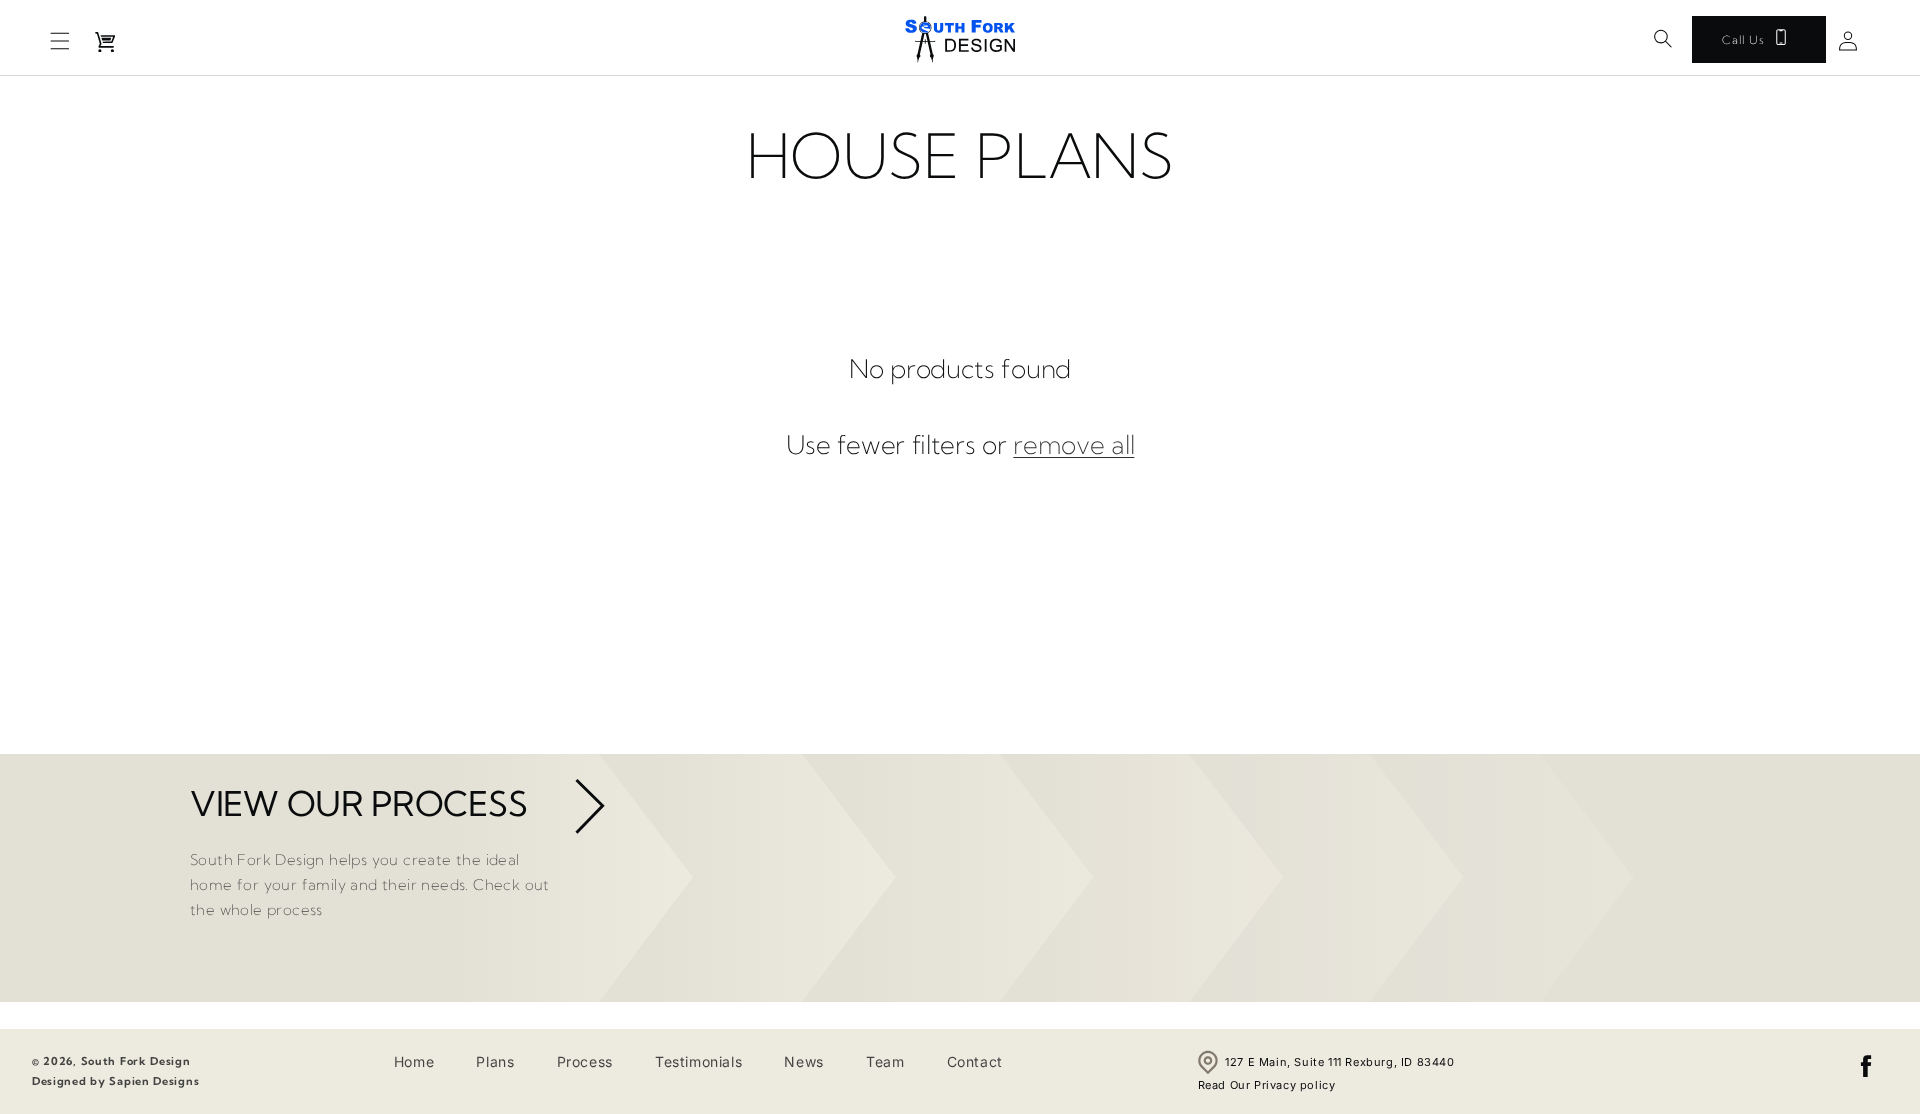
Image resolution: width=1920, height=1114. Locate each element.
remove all (1073, 445)
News (803, 1061)
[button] (60, 41)
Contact (975, 1061)
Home (414, 1061)
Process (585, 1061)
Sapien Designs (154, 1081)
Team (885, 1061)
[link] (586, 812)
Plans (495, 1061)
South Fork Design (136, 1061)
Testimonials (698, 1061)
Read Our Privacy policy (1267, 1085)
